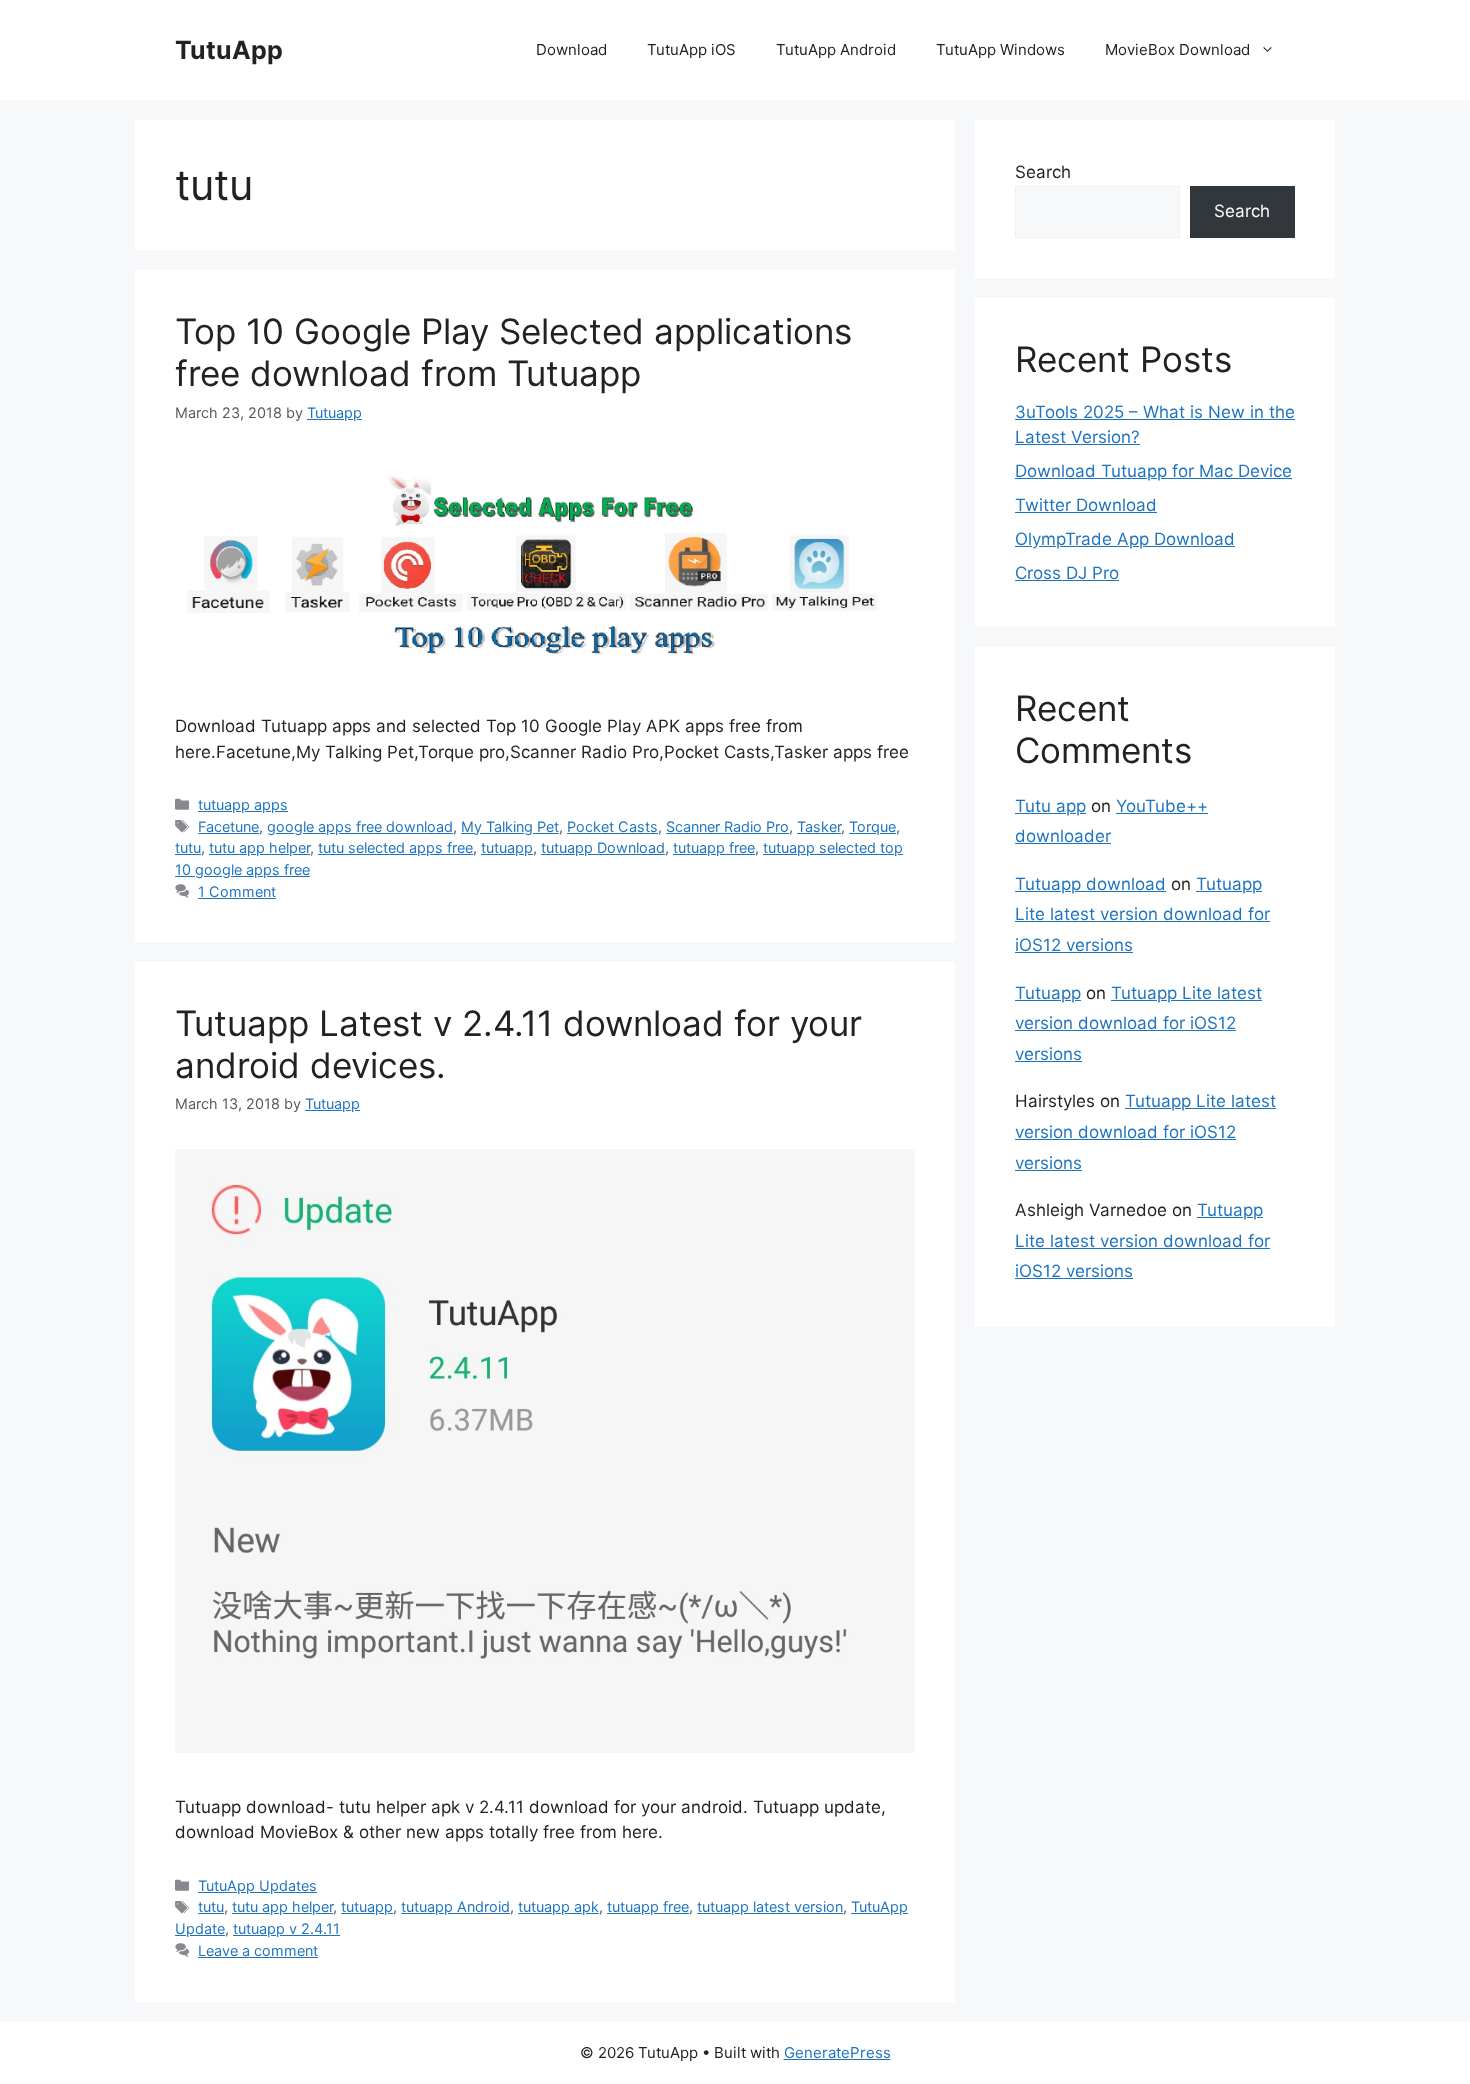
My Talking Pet (510, 826)
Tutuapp (1048, 993)
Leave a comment (258, 1950)
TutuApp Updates (257, 1885)
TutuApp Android (836, 49)
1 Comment (237, 891)
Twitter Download (1086, 505)
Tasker (819, 826)
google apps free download (360, 826)
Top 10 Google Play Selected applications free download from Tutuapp (513, 352)
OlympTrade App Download (1125, 539)
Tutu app (1050, 806)
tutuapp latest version (770, 1906)
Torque (872, 826)
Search (1043, 172)
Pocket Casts (612, 826)
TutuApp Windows (1000, 49)
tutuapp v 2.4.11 (286, 1928)
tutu (188, 847)
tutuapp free (714, 847)
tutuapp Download (603, 847)
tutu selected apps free (395, 847)
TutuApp (229, 50)
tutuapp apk (558, 1906)
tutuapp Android (455, 1906)
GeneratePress (837, 2052)
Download (571, 49)
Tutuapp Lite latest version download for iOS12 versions (1142, 914)
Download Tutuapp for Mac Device (1153, 471)
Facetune (228, 826)
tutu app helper (259, 847)
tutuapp (507, 847)
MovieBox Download (1177, 49)
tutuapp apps (243, 804)
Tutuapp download (1090, 884)
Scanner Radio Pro (727, 826)
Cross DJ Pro (1067, 573)
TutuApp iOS (691, 49)
